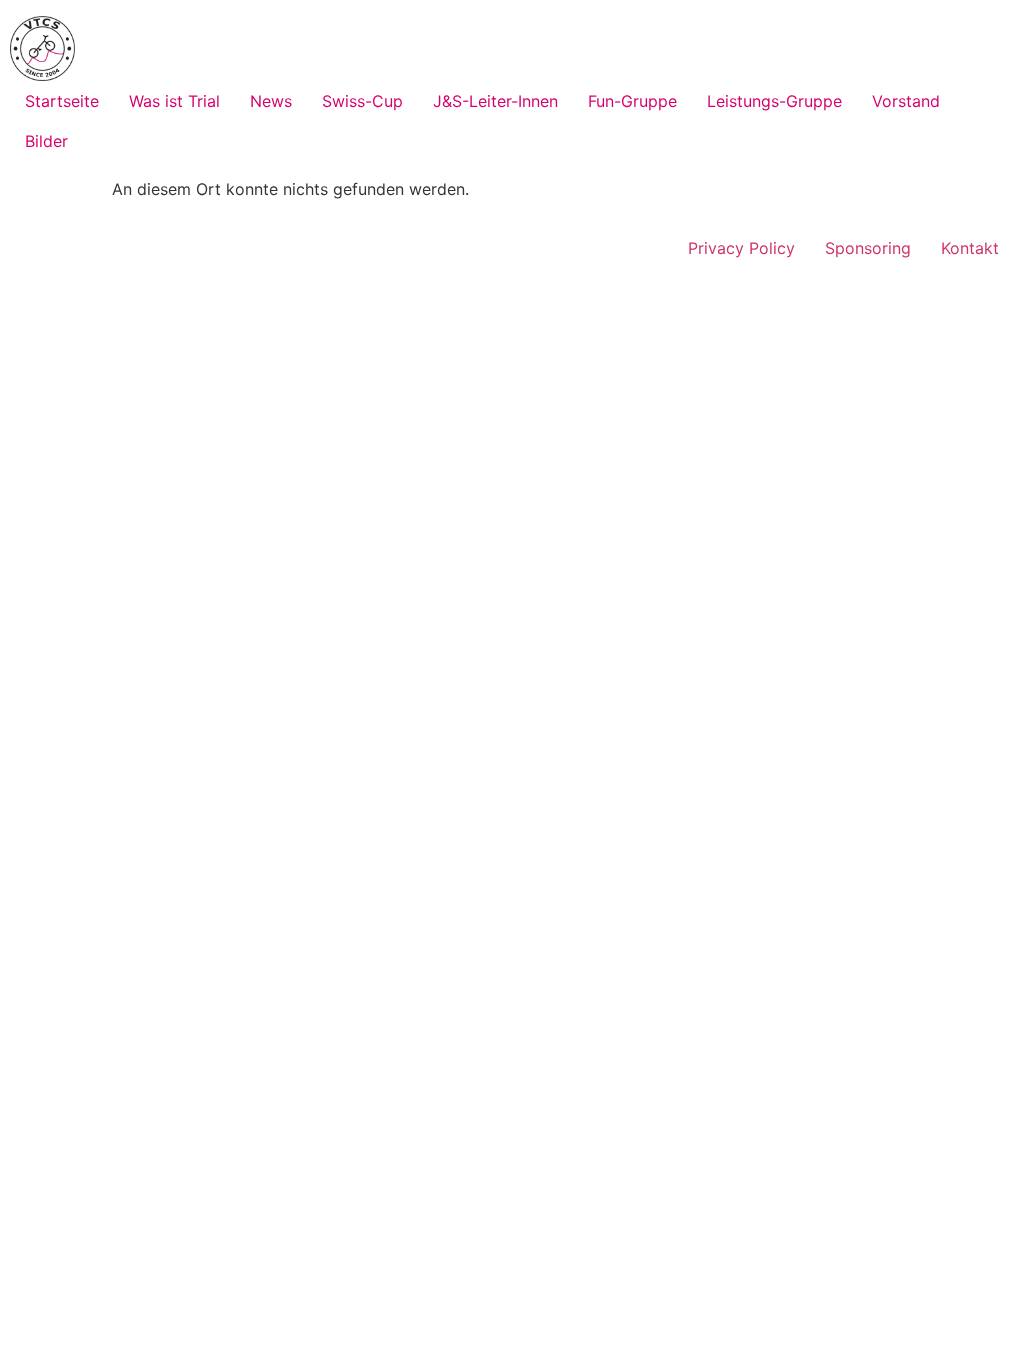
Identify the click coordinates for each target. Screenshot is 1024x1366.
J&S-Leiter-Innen (495, 101)
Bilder (46, 141)
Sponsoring (868, 248)
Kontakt (970, 248)
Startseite (62, 101)
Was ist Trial (174, 101)
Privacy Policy (741, 248)
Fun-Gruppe (632, 101)
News (271, 101)
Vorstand (906, 101)
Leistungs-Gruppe (774, 101)
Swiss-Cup (362, 101)
